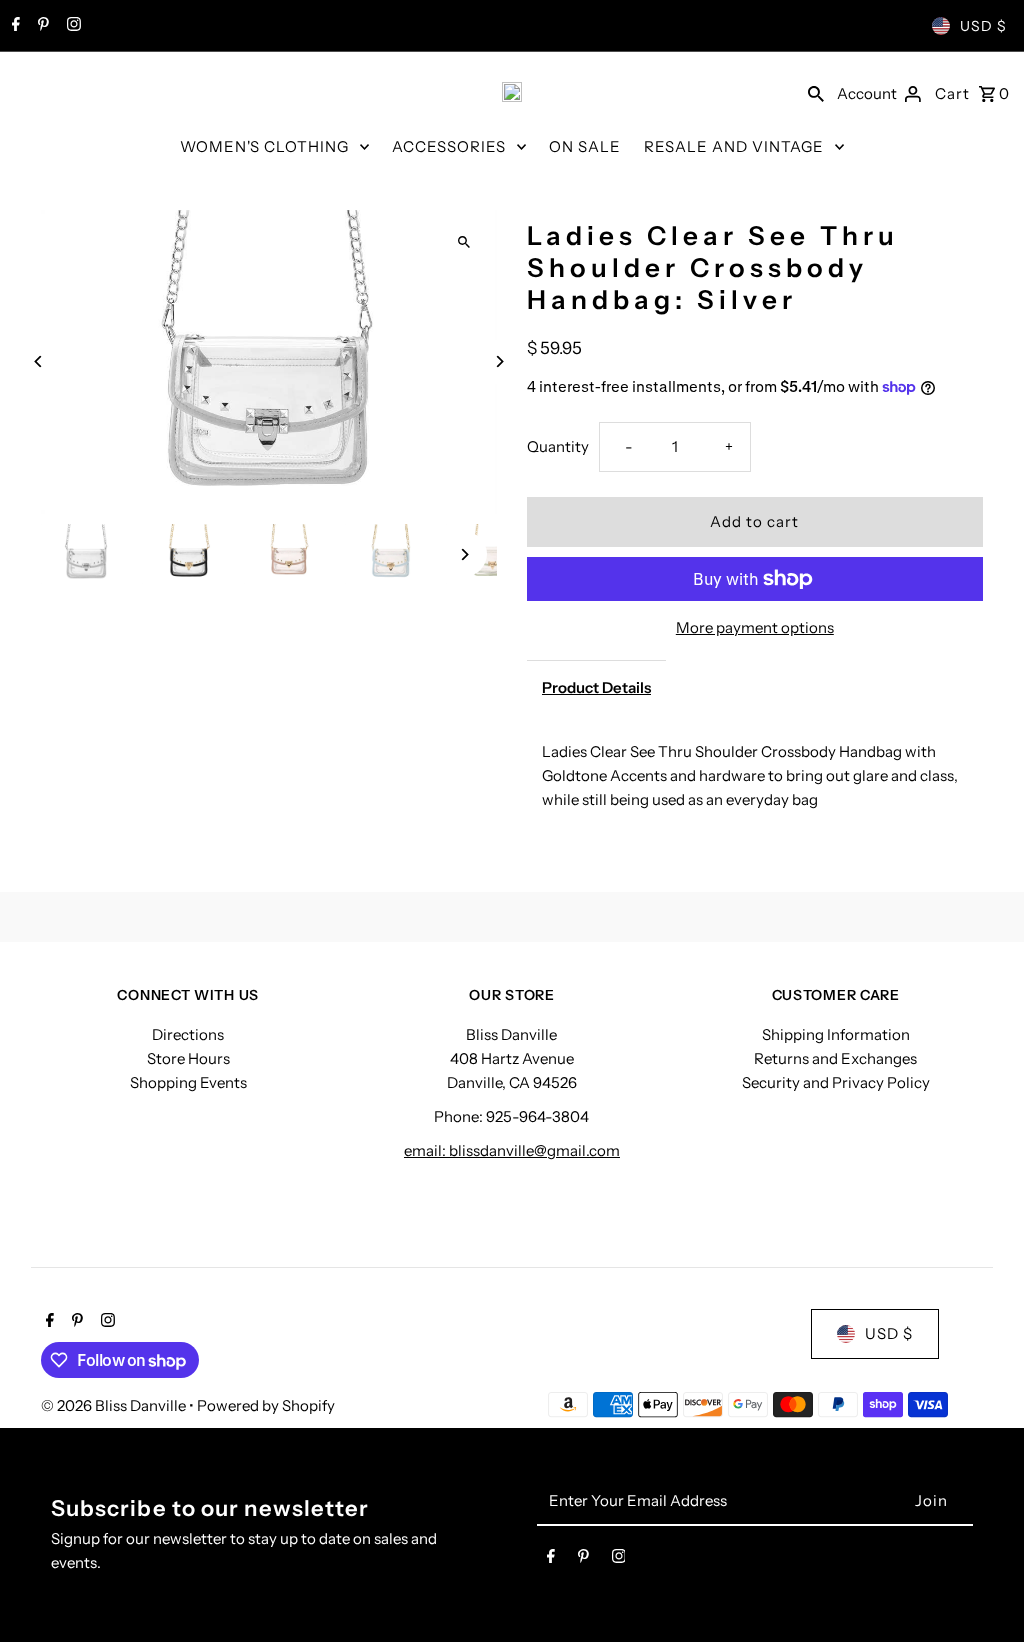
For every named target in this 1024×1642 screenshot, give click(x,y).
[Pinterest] (41, 26)
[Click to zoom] (464, 242)
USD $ (983, 26)
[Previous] (38, 361)
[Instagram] (71, 26)
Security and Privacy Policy (836, 1082)
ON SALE (585, 146)
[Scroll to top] (981, 1589)
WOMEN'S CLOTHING (264, 146)
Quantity (558, 446)
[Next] (499, 361)
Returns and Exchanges (835, 1058)
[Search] (816, 92)
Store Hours (188, 1058)
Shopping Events (188, 1082)
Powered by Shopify (266, 1405)
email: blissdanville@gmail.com (512, 1150)
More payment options (755, 627)
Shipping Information (836, 1034)
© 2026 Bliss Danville (115, 1405)
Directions (188, 1034)
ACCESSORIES (449, 146)
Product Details (596, 687)
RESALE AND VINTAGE (734, 146)
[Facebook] (13, 26)
